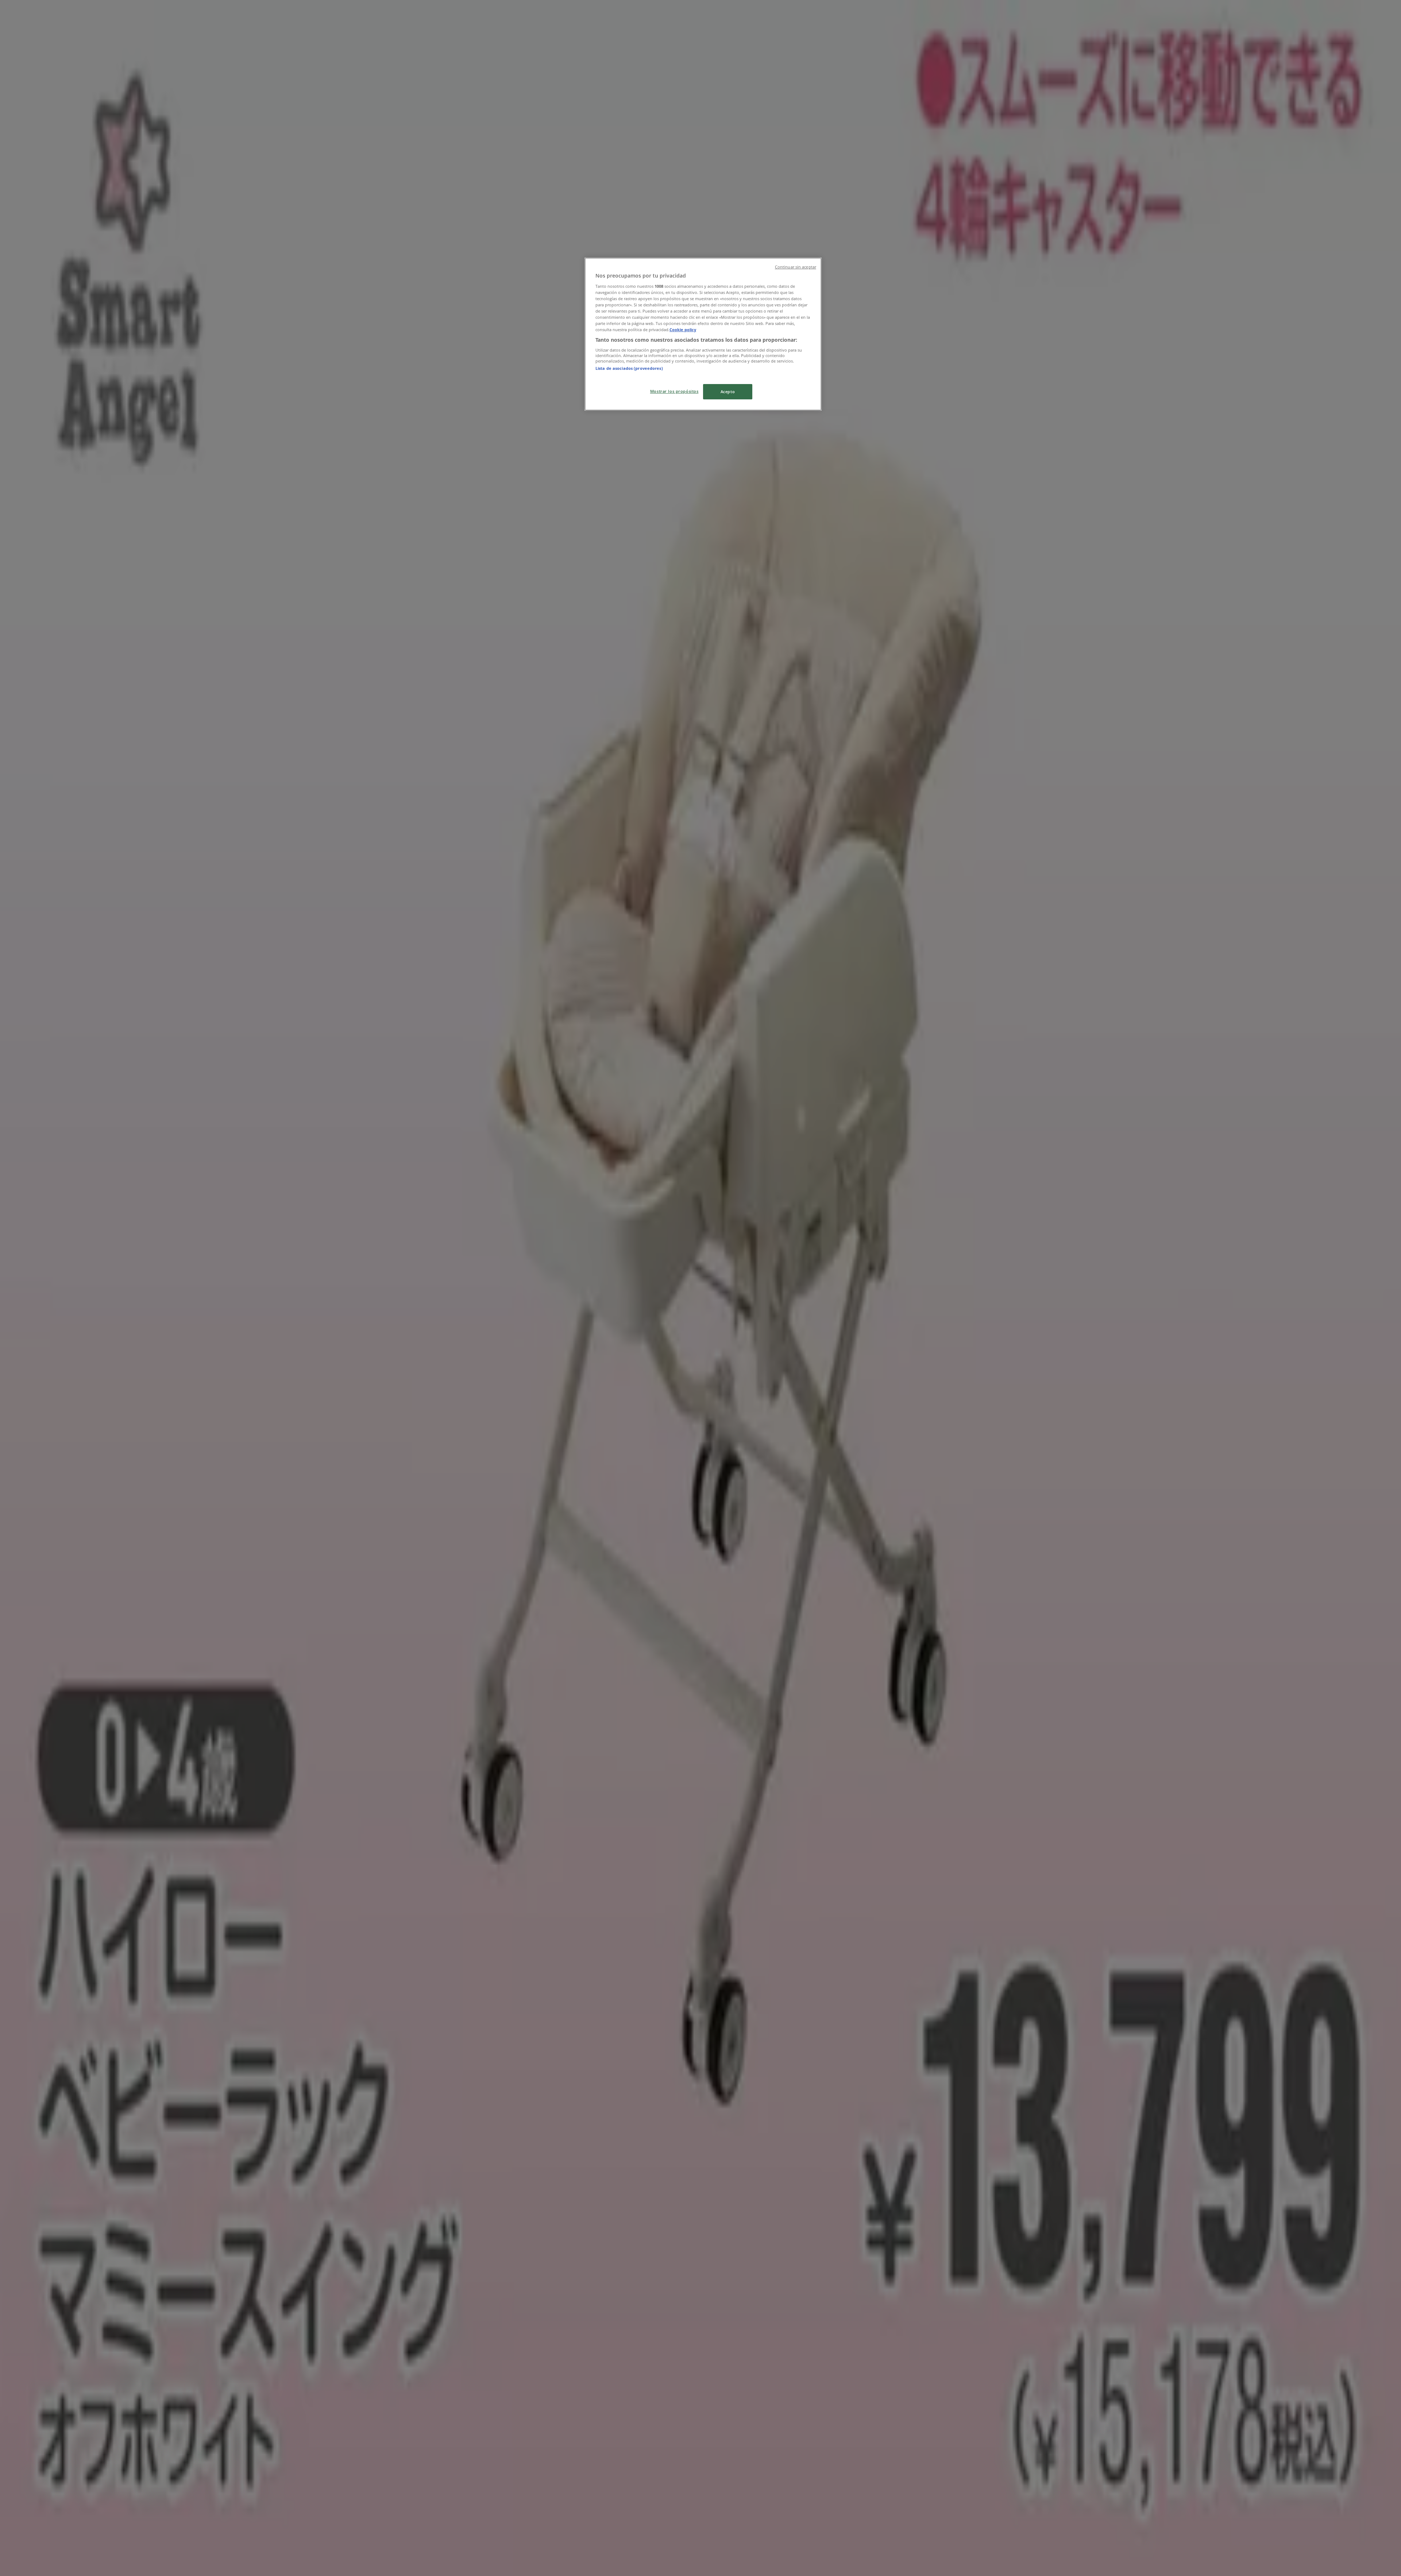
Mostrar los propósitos (674, 391)
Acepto (728, 392)
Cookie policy (683, 330)
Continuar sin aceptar (796, 267)
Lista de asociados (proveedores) (629, 368)
